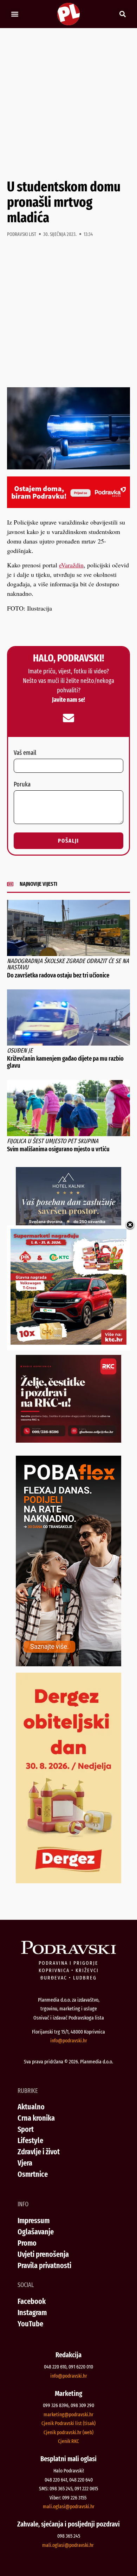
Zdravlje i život (39, 2152)
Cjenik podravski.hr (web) (68, 2432)
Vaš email (25, 753)
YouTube (30, 2324)
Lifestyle (30, 2140)
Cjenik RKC (68, 2441)
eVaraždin (71, 565)
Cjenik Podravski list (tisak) (68, 2423)
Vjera (25, 2163)
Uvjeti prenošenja (43, 2254)
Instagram (32, 2313)
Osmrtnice (33, 2174)
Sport (26, 2129)
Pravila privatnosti (44, 2265)
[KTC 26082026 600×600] (68, 1342)
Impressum (34, 2221)
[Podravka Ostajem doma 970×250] (68, 506)
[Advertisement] (68, 104)
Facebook (32, 2301)
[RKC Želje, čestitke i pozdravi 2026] (68, 1440)
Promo (27, 2243)
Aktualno (31, 2107)
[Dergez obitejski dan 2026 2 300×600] (68, 1881)
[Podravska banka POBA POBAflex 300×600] (68, 1664)
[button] (15, 14)
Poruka (22, 785)
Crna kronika (36, 2118)
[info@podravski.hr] (68, 718)
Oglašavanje (36, 2232)
